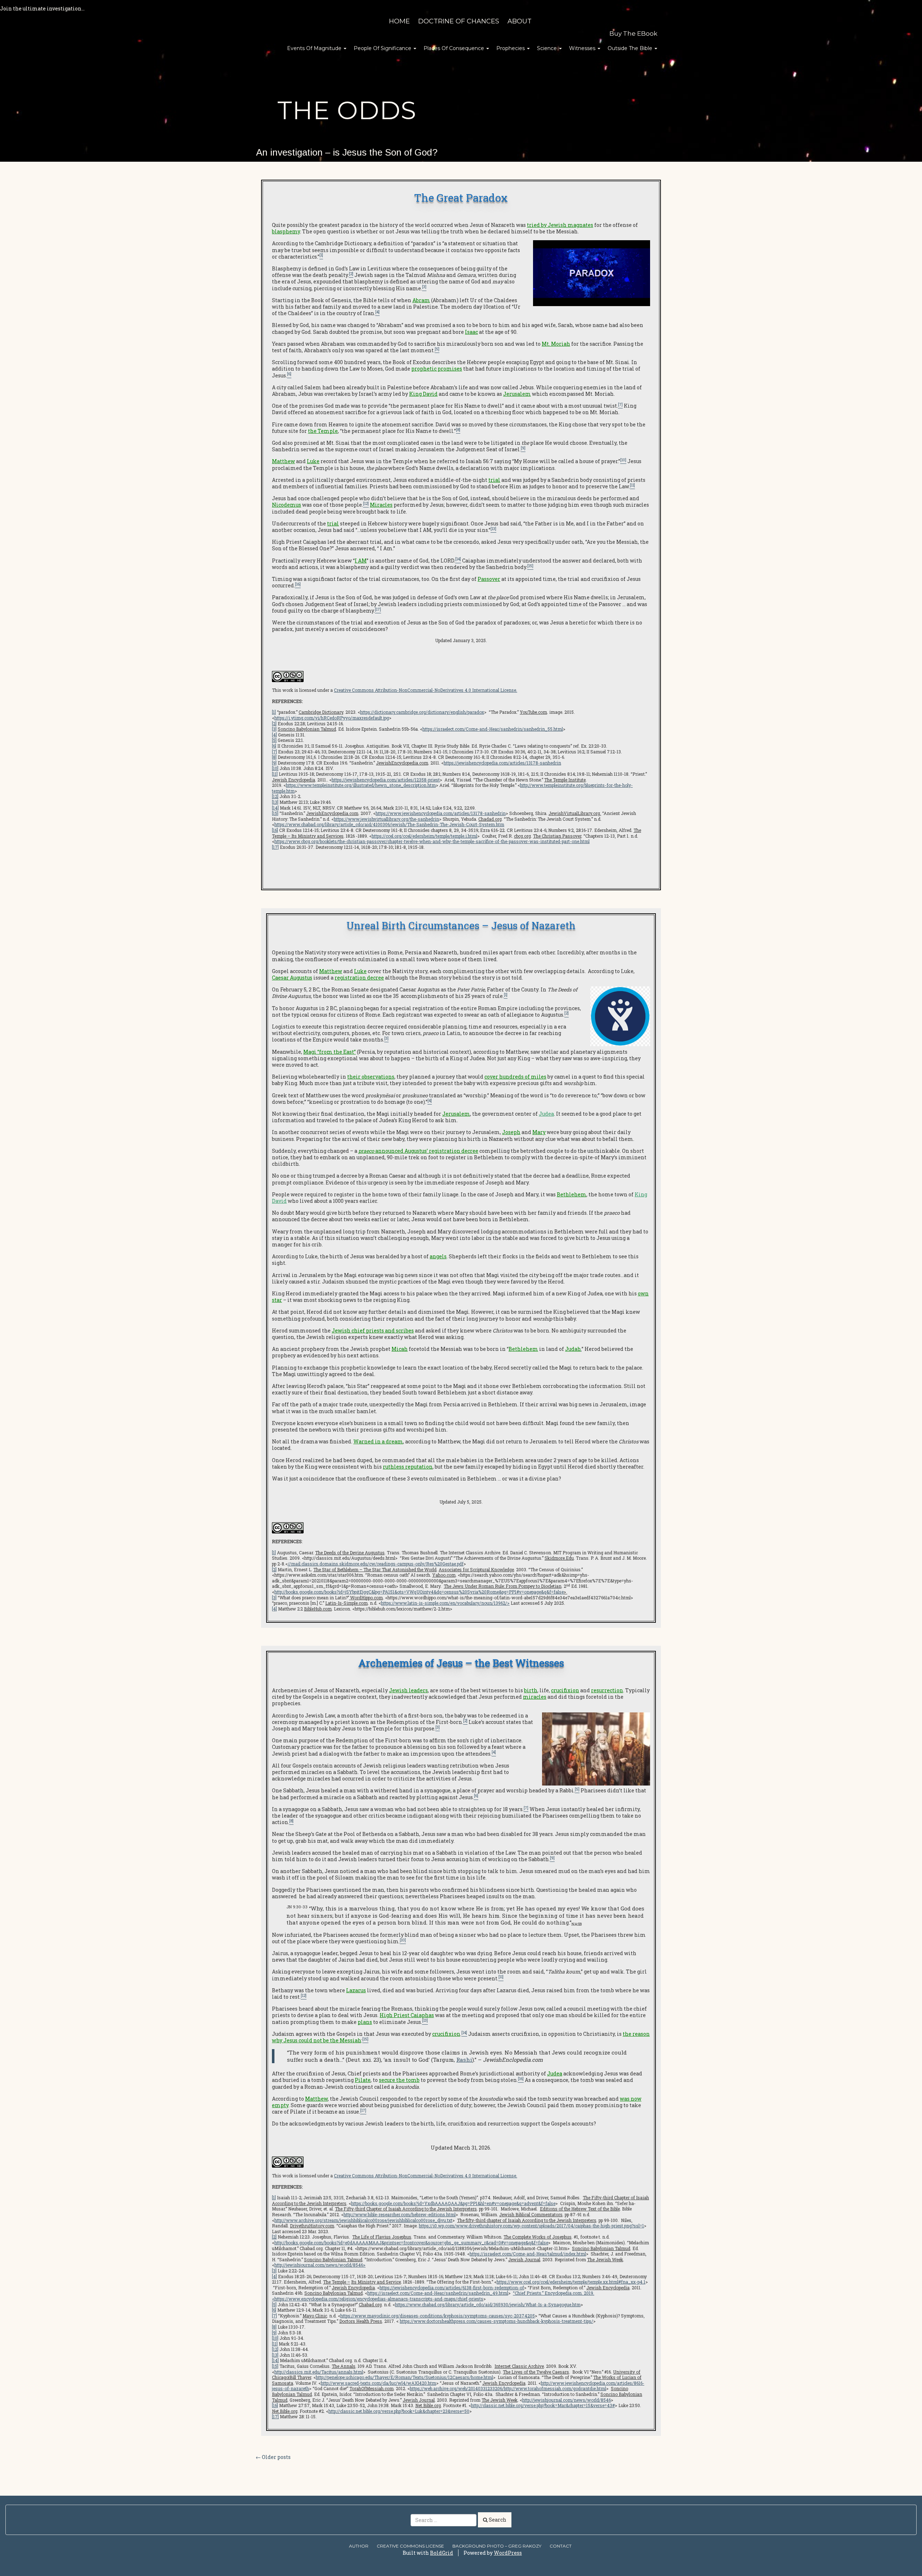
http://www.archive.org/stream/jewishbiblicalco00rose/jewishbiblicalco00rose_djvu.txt (363, 2220)
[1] (274, 712)
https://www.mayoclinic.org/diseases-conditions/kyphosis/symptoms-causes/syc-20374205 (438, 2316)
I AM (361, 561)
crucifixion (565, 1690)
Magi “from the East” (330, 1052)
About (520, 21)
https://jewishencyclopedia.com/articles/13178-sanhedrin (502, 763)
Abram (421, 300)
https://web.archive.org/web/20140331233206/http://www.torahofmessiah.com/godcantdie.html (508, 2388)
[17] (275, 847)
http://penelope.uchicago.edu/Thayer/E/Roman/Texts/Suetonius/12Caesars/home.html (404, 2377)
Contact (561, 2546)
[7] (274, 752)
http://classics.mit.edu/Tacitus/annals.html (319, 2372)
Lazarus (356, 1990)
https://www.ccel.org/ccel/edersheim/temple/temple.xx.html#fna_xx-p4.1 (571, 2282)
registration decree (359, 978)
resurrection (607, 1690)
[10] (275, 768)
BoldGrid (442, 2553)
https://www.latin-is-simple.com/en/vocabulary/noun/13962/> (445, 1603)
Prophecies (511, 48)
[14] (275, 808)
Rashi (464, 2060)
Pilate (363, 2080)
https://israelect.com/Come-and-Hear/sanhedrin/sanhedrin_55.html (493, 729)
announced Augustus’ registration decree (418, 1151)
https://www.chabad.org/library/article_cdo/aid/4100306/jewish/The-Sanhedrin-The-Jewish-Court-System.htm (389, 824)
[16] (275, 830)
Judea (546, 1114)
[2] (274, 723)
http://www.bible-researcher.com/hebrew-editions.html (400, 2214)
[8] (274, 757)
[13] (275, 802)
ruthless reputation (408, 1467)
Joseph (511, 1132)
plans (365, 2022)
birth (531, 1690)
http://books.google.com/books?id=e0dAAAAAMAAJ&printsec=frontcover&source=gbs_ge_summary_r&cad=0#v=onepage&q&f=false (411, 2243)
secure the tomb (399, 2080)
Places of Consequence (455, 48)
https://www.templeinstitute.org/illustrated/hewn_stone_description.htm (361, 785)
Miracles (381, 505)
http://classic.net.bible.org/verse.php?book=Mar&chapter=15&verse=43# (543, 2405)
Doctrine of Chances (459, 21)
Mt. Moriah (556, 344)
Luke (313, 461)
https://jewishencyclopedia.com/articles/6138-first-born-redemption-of (452, 2288)
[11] (275, 774)
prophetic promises (437, 369)
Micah (400, 1349)
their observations (371, 1077)
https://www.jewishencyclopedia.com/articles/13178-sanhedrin (441, 813)
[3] (274, 729)
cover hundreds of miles (515, 1077)
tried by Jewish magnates (560, 225)
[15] (275, 813)
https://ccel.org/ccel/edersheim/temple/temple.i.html (424, 836)
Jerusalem (517, 394)
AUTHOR (359, 2546)
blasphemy (286, 231)
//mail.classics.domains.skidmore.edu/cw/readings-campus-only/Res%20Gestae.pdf (376, 1564)
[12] (275, 796)
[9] (274, 763)
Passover (489, 579)
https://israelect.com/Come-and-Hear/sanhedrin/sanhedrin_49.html (438, 2293)
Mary (539, 1132)
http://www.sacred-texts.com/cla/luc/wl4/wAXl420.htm (379, 2383)
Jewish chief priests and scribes (373, 1330)
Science (548, 48)
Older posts (273, 2457)
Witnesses (583, 48)
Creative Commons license (410, 2546)
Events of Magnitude (315, 48)
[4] (274, 735)
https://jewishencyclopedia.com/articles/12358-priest (386, 780)
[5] (274, 740)
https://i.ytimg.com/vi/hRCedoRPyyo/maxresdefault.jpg (332, 718)
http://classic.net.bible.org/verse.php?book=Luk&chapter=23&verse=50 (399, 2411)
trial (494, 480)
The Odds (347, 110)
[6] (274, 746)
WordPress (508, 2553)
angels (438, 1256)
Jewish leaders (408, 1690)
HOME (399, 21)
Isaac (471, 332)
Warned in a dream (378, 1441)
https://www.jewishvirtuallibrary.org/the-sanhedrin (386, 819)
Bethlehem (572, 1194)
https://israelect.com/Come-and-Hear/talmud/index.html (528, 2254)
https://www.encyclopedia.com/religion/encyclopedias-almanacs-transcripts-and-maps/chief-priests (379, 2299)
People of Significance (383, 48)
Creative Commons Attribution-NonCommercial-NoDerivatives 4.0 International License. (426, 690)
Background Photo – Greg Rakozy (497, 2546)
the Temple (323, 431)
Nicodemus (287, 505)
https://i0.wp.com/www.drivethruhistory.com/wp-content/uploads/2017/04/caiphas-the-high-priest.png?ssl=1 (531, 2226)
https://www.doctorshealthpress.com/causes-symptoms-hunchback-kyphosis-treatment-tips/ (496, 2321)
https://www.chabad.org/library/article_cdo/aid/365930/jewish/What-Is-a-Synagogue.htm (488, 2304)
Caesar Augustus (292, 978)
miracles (535, 1697)
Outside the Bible (631, 48)
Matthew (283, 461)
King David (423, 394)
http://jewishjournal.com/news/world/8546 (319, 2265)
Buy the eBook (633, 33)
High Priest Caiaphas (407, 2015)
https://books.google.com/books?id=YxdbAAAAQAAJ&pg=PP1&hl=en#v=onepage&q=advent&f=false (453, 2203)
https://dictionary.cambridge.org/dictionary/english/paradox (422, 712)
